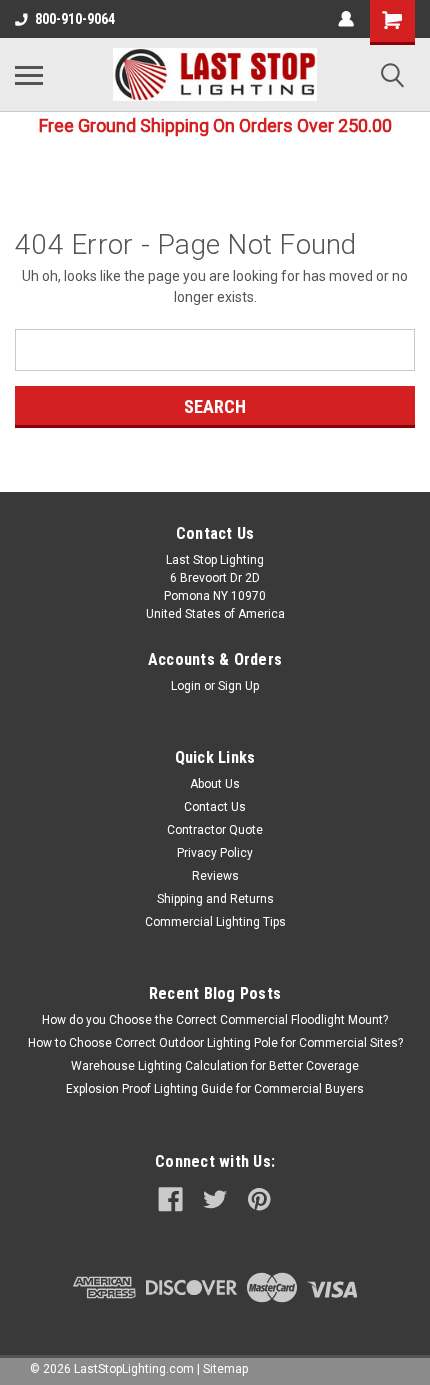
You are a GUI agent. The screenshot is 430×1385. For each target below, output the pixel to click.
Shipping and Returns (215, 899)
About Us (215, 784)
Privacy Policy (215, 853)
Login (186, 686)
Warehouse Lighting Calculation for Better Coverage (215, 1066)
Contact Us (215, 807)
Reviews (215, 876)
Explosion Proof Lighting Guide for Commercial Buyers (215, 1089)
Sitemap (225, 1369)
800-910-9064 (75, 19)
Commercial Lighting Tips (215, 922)
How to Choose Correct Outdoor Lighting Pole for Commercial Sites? (215, 1043)
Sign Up (238, 686)
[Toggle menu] (29, 75)
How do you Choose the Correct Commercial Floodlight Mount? (215, 1020)
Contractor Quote (215, 830)
